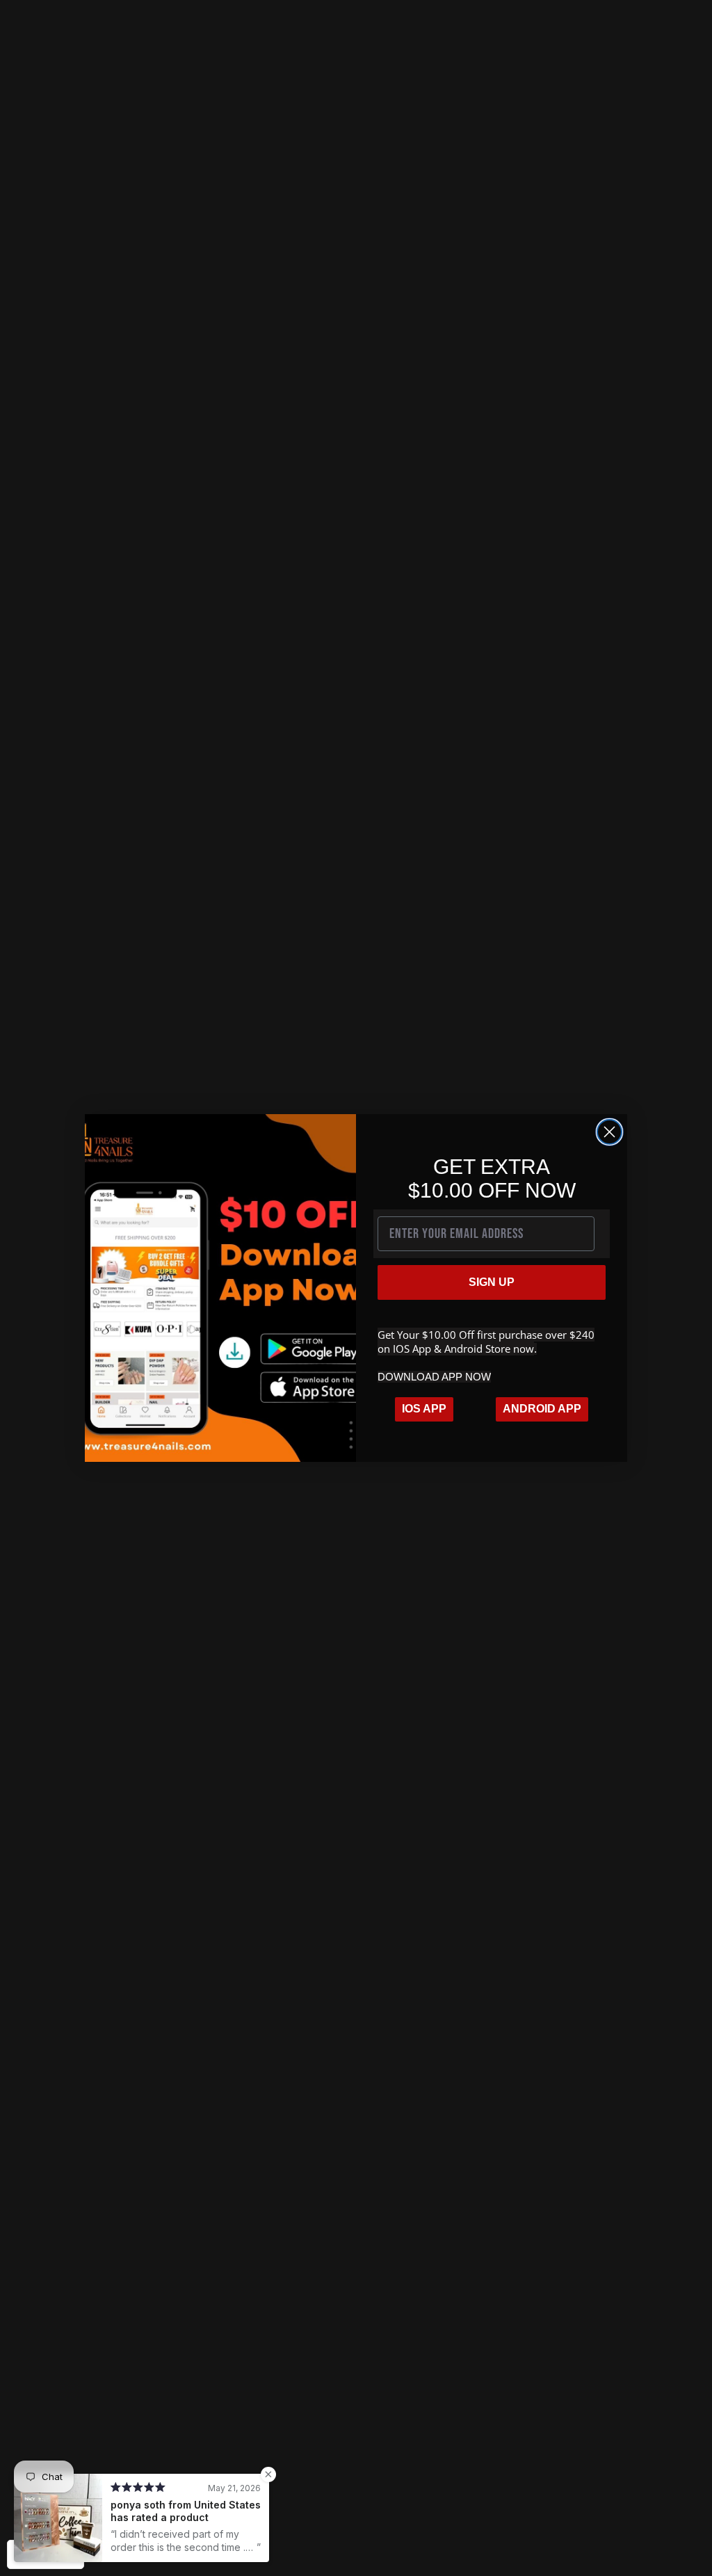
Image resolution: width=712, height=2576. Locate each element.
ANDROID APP (542, 1409)
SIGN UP (492, 1282)
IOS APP (424, 1409)
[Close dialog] (609, 1132)
